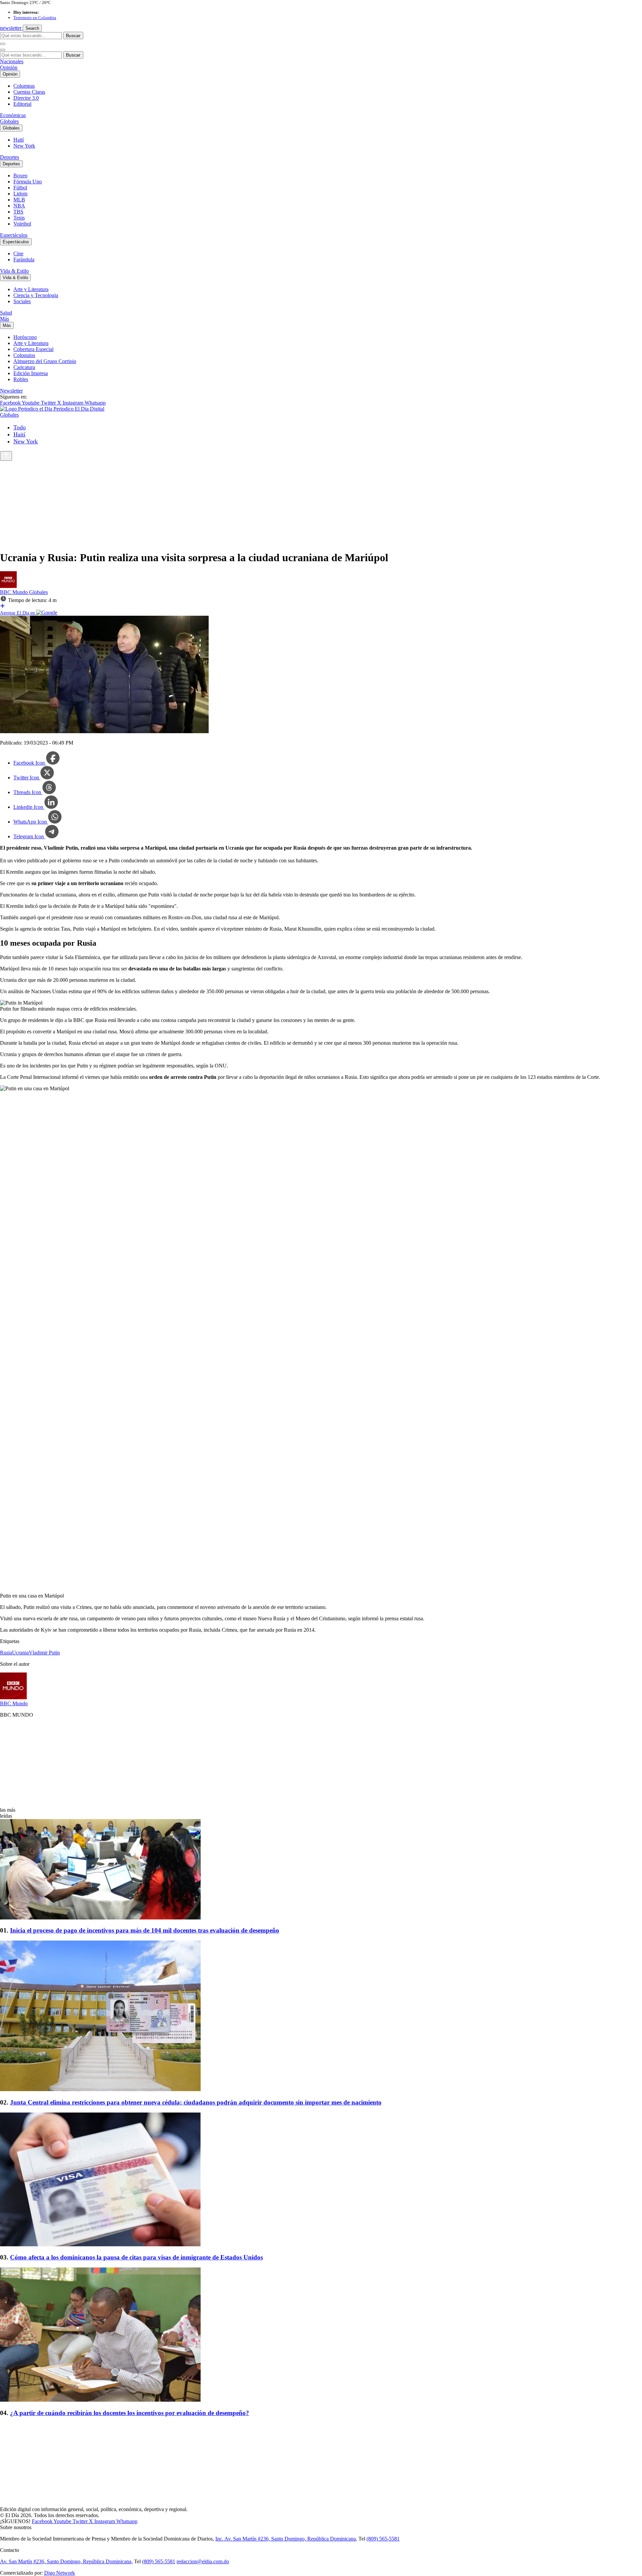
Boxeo (20, 176)
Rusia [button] (6, 1653)
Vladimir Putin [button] (44, 1653)
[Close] (3, 50)
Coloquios (24, 355)
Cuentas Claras (29, 92)
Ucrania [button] (20, 1653)
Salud (6, 313)
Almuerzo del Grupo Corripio (45, 361)
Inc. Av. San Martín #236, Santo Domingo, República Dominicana (286, 2539)
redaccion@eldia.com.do (203, 2561)
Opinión (9, 67)
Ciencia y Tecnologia (36, 295)
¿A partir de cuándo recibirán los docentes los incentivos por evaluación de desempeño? (130, 2413)
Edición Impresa (31, 373)
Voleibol (22, 224)
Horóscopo (25, 337)
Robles (21, 379)
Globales (9, 121)
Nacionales (12, 61)
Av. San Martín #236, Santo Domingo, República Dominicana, (66, 2561)
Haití (19, 140)
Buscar (73, 35)
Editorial (22, 104)
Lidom (20, 194)
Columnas (24, 86)
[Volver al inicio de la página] (6, 456)
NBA (19, 206)
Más (5, 319)
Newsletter (11, 391)
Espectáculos (14, 235)
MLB (19, 200)
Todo (20, 427)
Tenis (19, 218)
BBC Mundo (15, 592)
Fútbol (20, 188)
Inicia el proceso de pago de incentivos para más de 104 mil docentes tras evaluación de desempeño (145, 1930)
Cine (18, 253)
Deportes (10, 157)
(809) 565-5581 (383, 2539)
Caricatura (24, 367)
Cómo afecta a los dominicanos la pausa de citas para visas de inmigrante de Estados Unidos (136, 2257)
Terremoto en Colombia (35, 18)
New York (24, 146)
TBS (18, 212)
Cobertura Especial (33, 349)
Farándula (24, 260)
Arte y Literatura (31, 289)
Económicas (13, 115)
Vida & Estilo (14, 271)
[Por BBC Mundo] (8, 586)
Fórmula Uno (28, 182)
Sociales (22, 301)
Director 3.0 (26, 98)
